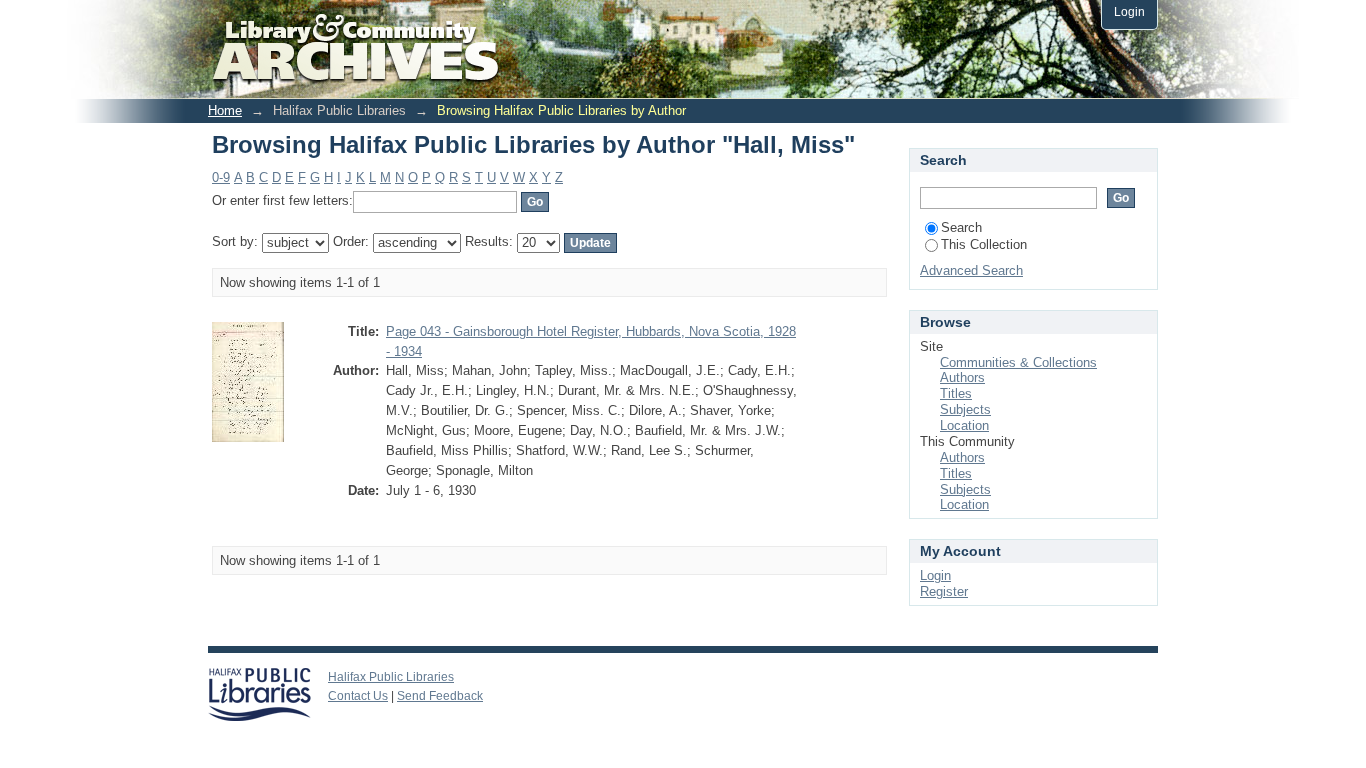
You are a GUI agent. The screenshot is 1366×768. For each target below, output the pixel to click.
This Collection (984, 244)
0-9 (221, 177)
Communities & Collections (1018, 362)
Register (944, 591)
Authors (962, 377)
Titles (956, 393)
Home (225, 110)
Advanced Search (971, 270)
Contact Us (358, 696)
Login (1129, 11)
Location (964, 425)
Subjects (965, 409)
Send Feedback (440, 696)
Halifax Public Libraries (391, 677)
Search (961, 227)
